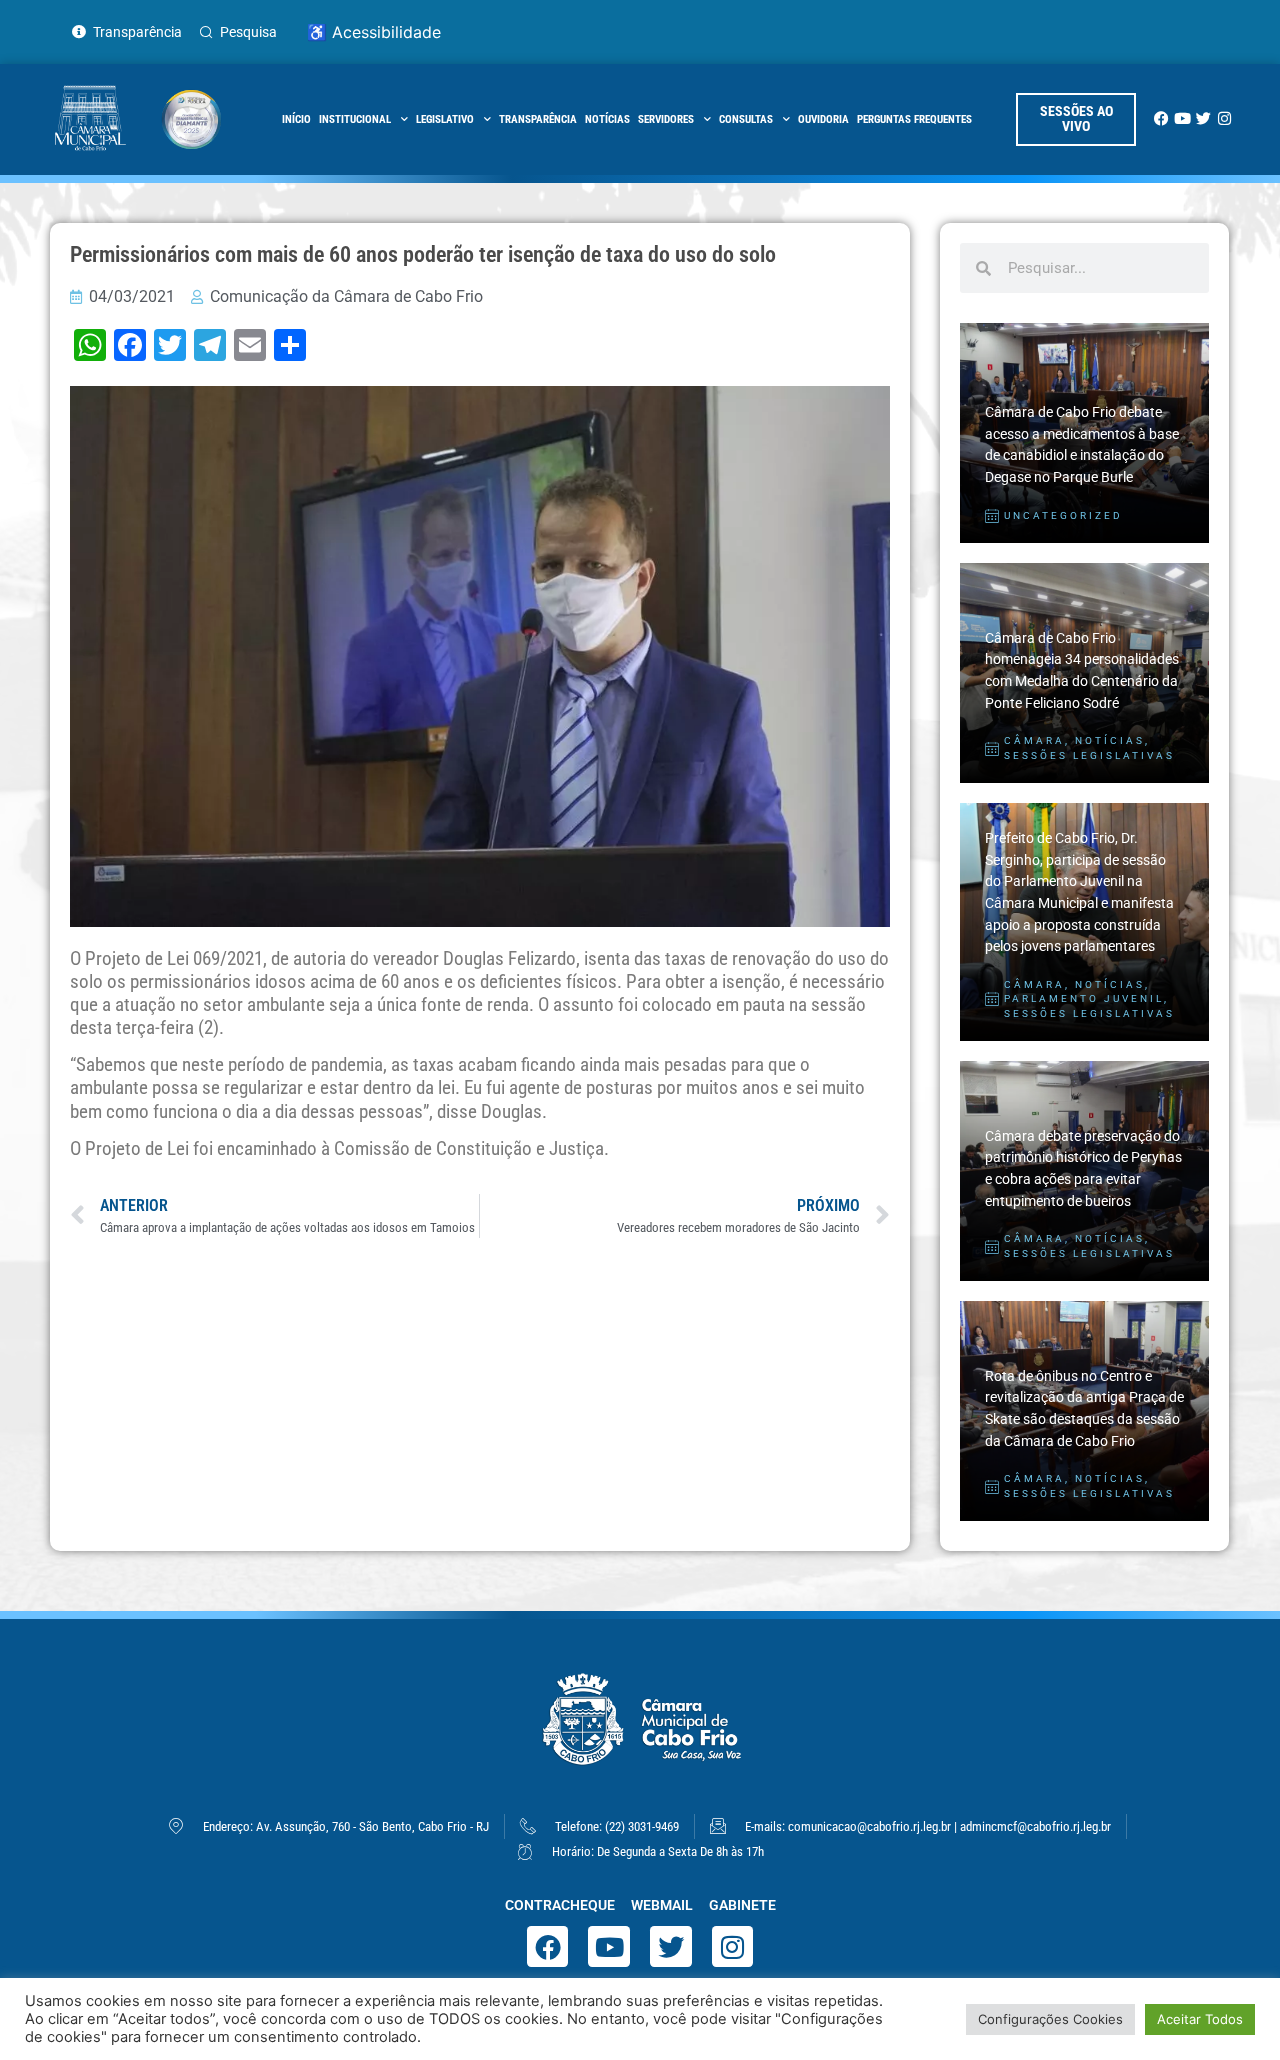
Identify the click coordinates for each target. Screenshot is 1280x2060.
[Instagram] (1224, 118)
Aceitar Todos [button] (1200, 2019)
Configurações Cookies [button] (1050, 2019)
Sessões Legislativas (1089, 755)
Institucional (355, 119)
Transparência (538, 119)
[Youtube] (1182, 118)
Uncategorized (1063, 515)
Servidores (666, 119)
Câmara (1034, 740)
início (296, 119)
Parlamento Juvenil (1084, 998)
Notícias (607, 119)
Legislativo (445, 119)
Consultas (746, 119)
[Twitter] (1203, 118)
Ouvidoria (823, 119)
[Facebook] (1161, 118)
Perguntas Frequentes (914, 119)
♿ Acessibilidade (374, 32)
